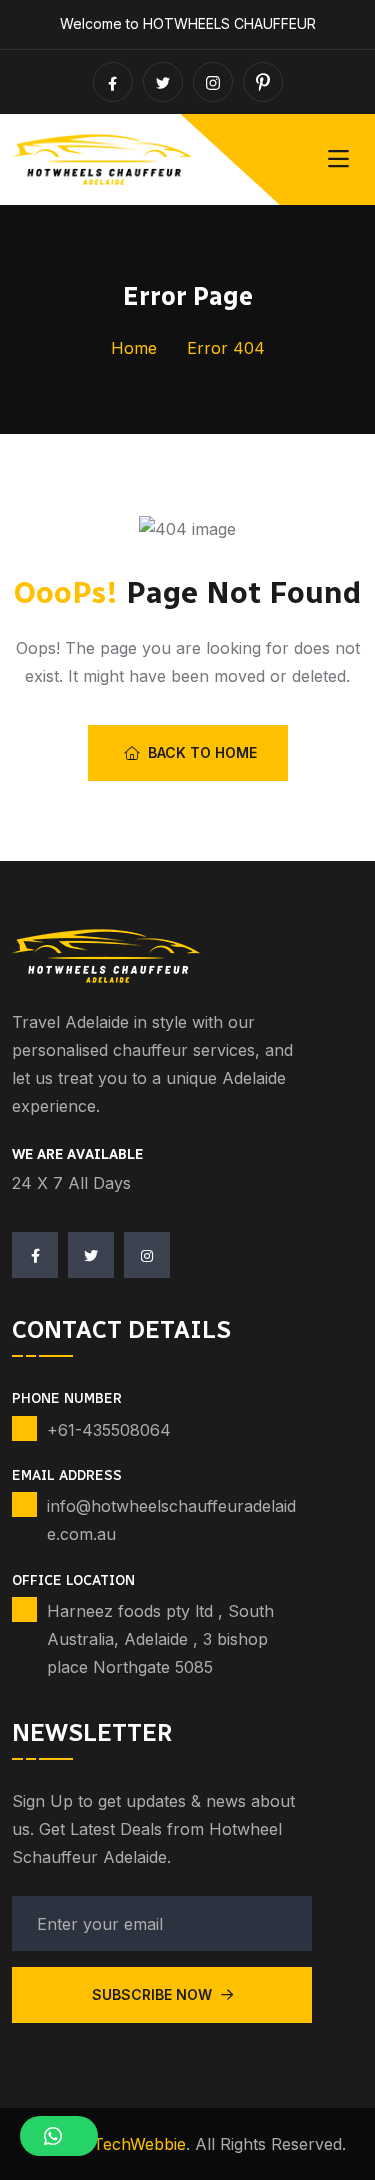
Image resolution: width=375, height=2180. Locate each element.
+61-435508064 (109, 1430)
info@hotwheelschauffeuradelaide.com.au (171, 1520)
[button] (59, 2136)
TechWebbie (139, 2144)
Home (134, 348)
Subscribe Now (154, 1994)
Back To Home (202, 752)
